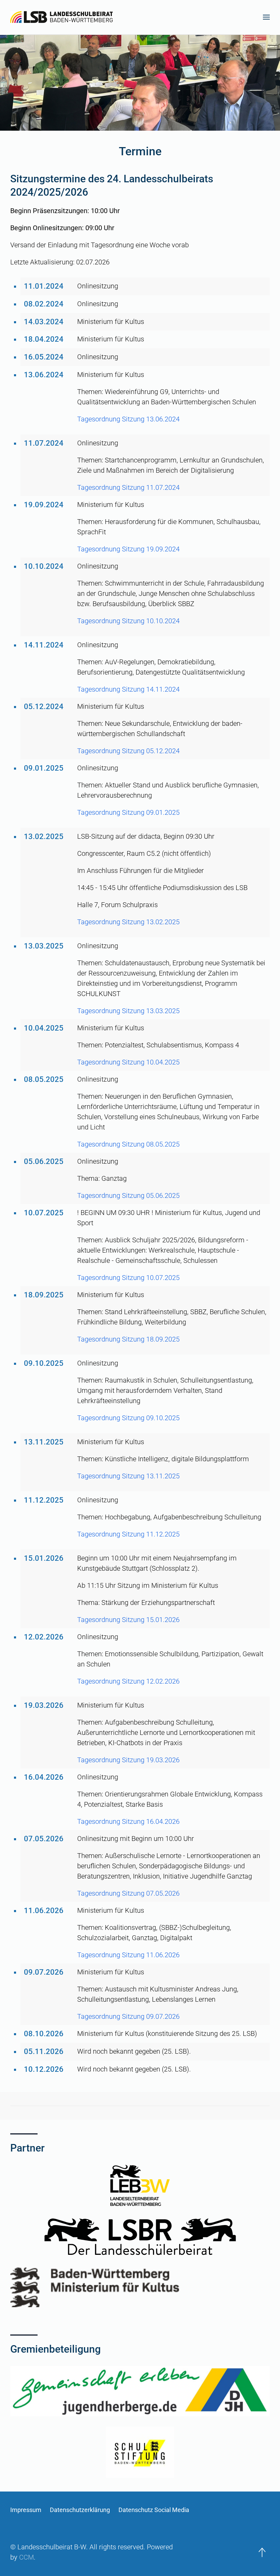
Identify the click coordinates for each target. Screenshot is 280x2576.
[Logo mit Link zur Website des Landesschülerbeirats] (140, 2237)
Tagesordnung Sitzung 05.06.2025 (128, 1195)
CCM (26, 2557)
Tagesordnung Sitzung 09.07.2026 (128, 2016)
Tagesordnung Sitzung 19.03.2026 (128, 1760)
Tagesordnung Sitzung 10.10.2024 (128, 621)
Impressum (26, 2510)
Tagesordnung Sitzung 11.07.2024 (128, 487)
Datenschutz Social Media (154, 2510)
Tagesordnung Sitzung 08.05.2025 (128, 1144)
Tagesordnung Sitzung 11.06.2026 (128, 1955)
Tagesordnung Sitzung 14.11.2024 (128, 689)
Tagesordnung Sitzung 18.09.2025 (128, 1339)
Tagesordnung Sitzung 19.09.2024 (128, 549)
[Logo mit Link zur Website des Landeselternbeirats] (140, 2185)
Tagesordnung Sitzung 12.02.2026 (128, 1681)
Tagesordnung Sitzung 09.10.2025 (128, 1418)
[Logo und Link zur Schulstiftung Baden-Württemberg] (140, 2452)
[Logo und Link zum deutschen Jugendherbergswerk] (140, 2391)
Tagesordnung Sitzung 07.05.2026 (128, 1893)
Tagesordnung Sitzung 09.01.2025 (128, 812)
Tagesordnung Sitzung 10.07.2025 (128, 1278)
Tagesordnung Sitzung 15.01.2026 (128, 1620)
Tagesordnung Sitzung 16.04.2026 (128, 1821)
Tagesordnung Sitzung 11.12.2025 (128, 1534)
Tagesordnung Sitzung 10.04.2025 (128, 1062)
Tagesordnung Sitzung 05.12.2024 (128, 751)
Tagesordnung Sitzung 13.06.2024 (128, 419)
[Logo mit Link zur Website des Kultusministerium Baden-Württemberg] (140, 2287)
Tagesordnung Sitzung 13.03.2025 (128, 1011)
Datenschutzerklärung (80, 2510)
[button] (266, 17)
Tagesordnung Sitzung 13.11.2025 (128, 1476)
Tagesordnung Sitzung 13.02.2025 (128, 922)
